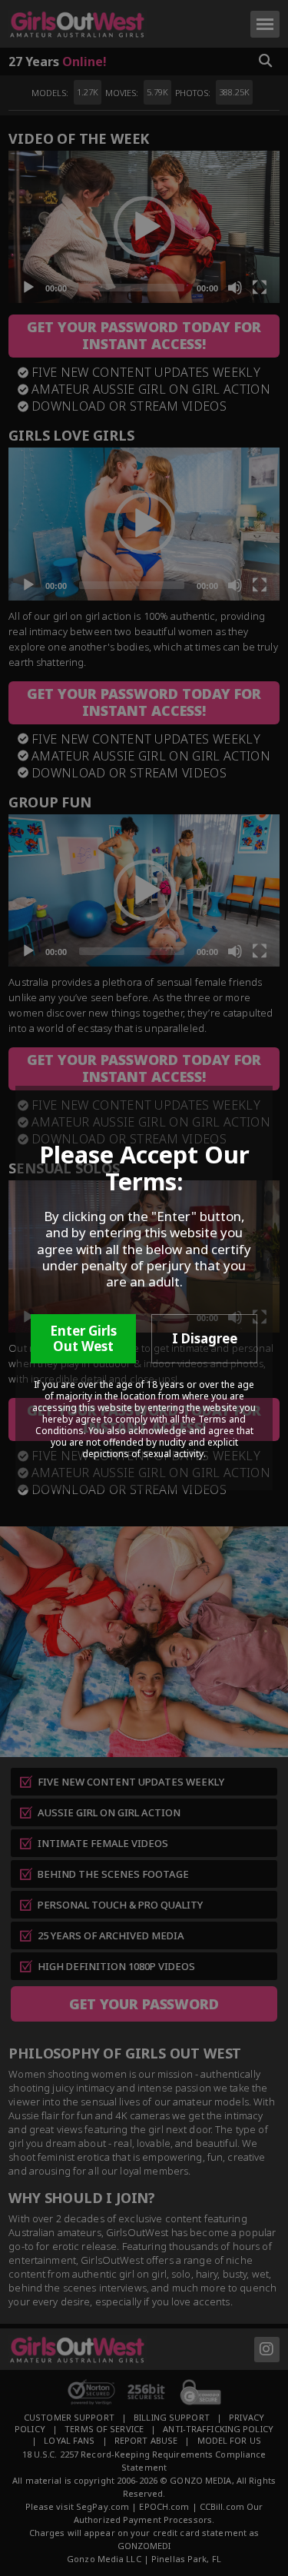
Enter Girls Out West (83, 1338)
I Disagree (205, 1338)
